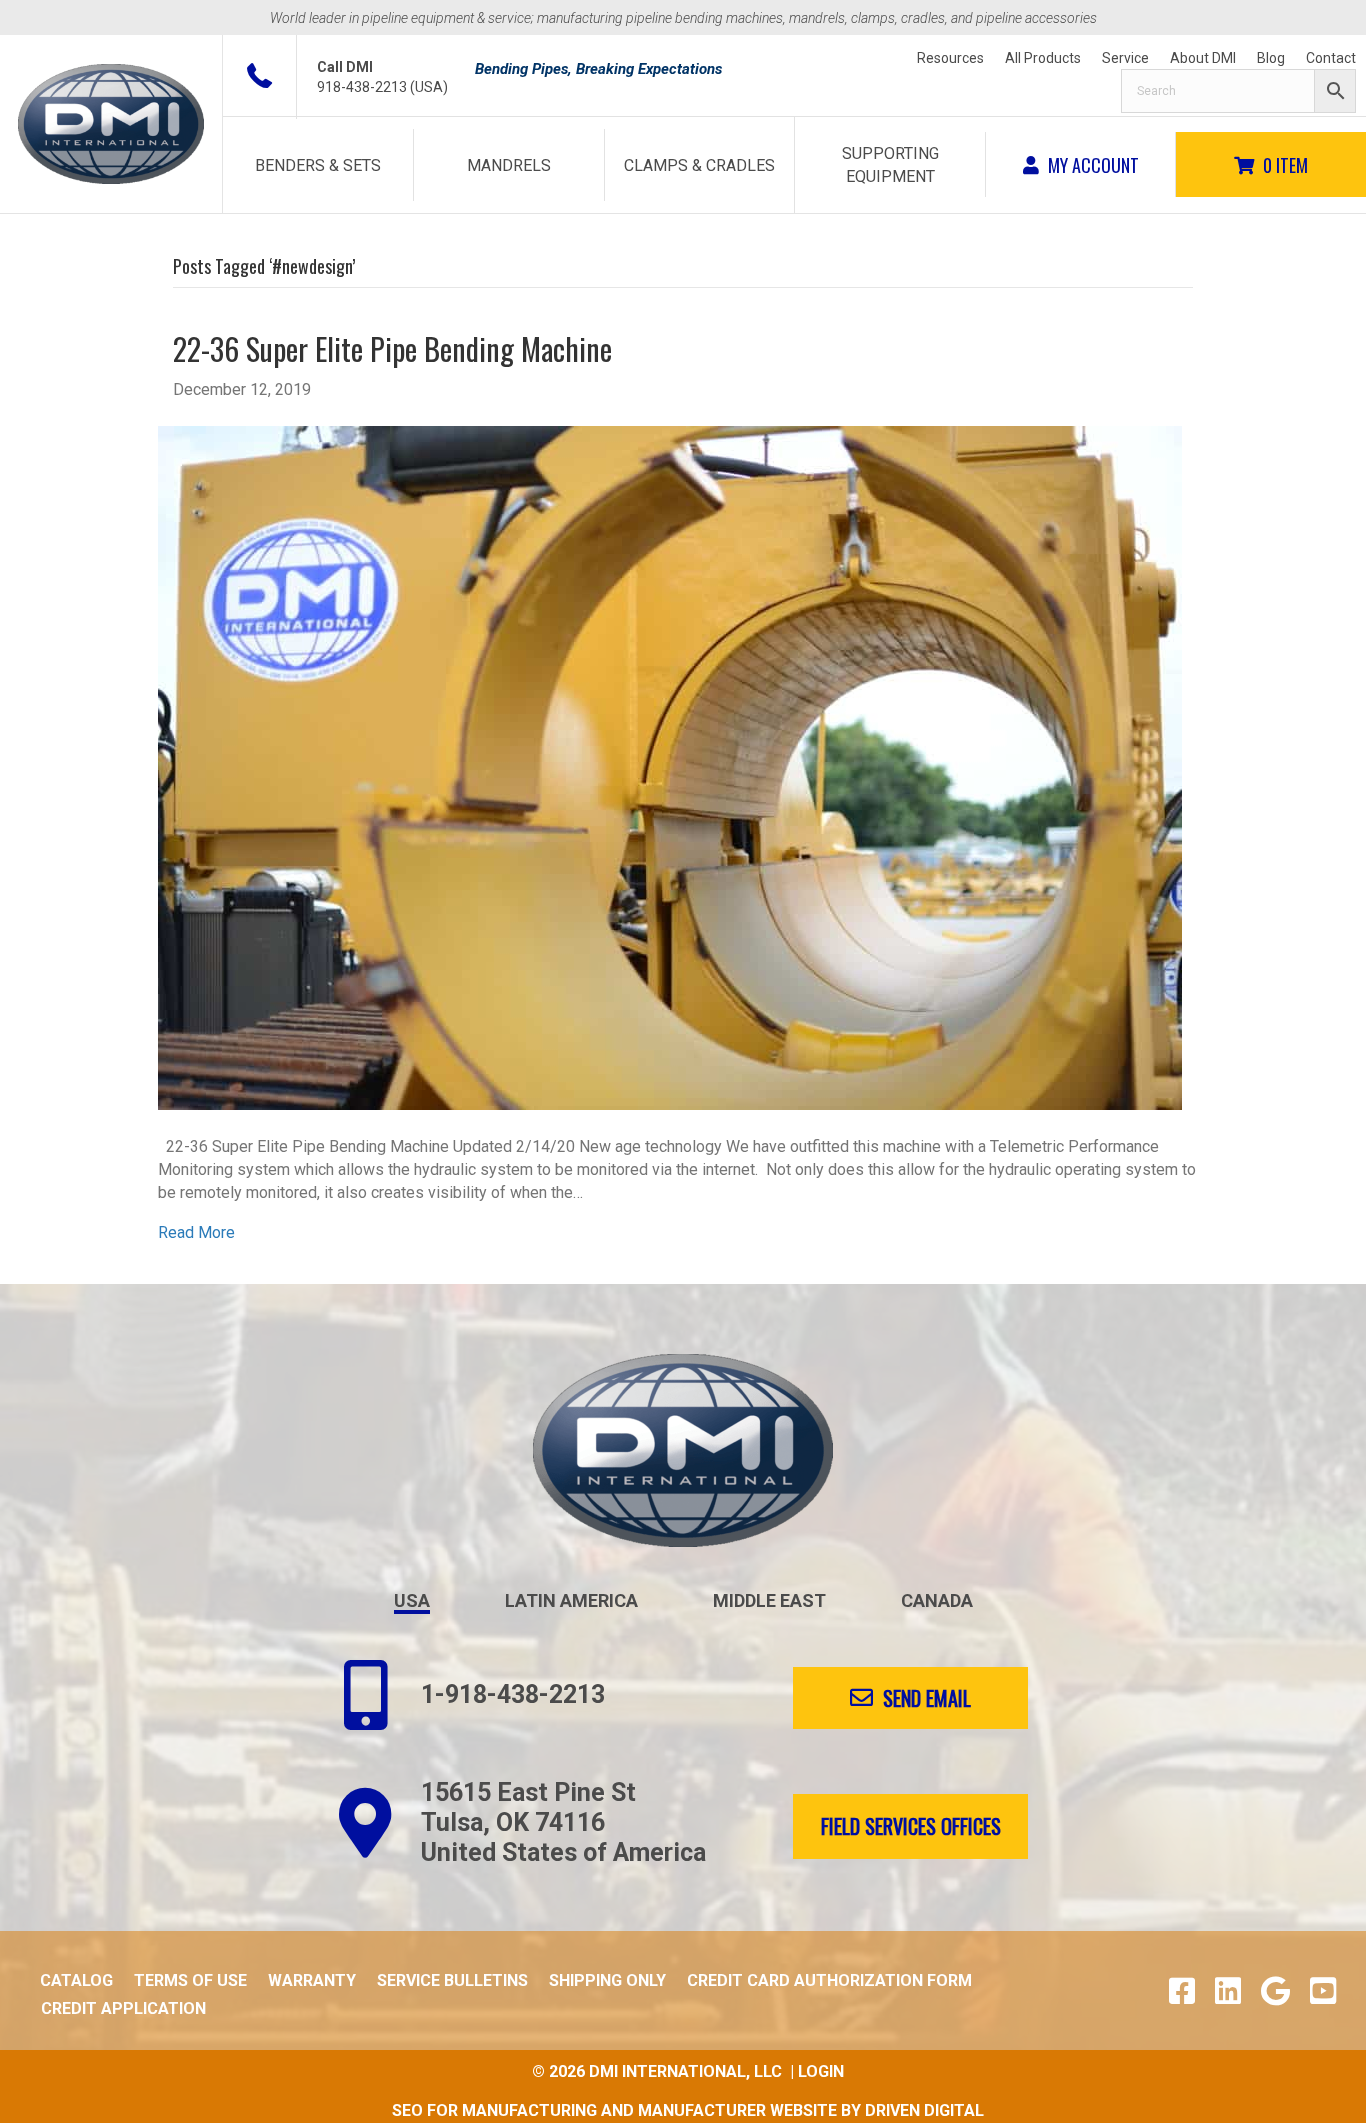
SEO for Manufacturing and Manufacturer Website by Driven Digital (688, 2110)
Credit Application (123, 2008)
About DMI (1203, 58)
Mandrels (509, 165)
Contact (1331, 58)
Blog (1271, 58)
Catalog (76, 1980)
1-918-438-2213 (513, 1694)
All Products (1043, 58)
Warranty (312, 1980)
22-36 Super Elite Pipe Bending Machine (392, 348)
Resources (950, 58)
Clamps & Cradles (699, 165)
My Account (1091, 165)
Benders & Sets (318, 165)
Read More (196, 1232)
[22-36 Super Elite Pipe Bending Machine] (670, 766)
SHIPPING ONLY (607, 1980)
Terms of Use (190, 1980)
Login (821, 2071)
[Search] (1238, 91)
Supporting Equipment (890, 165)
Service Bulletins (452, 1980)
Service (1125, 58)
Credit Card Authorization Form (829, 1980)
